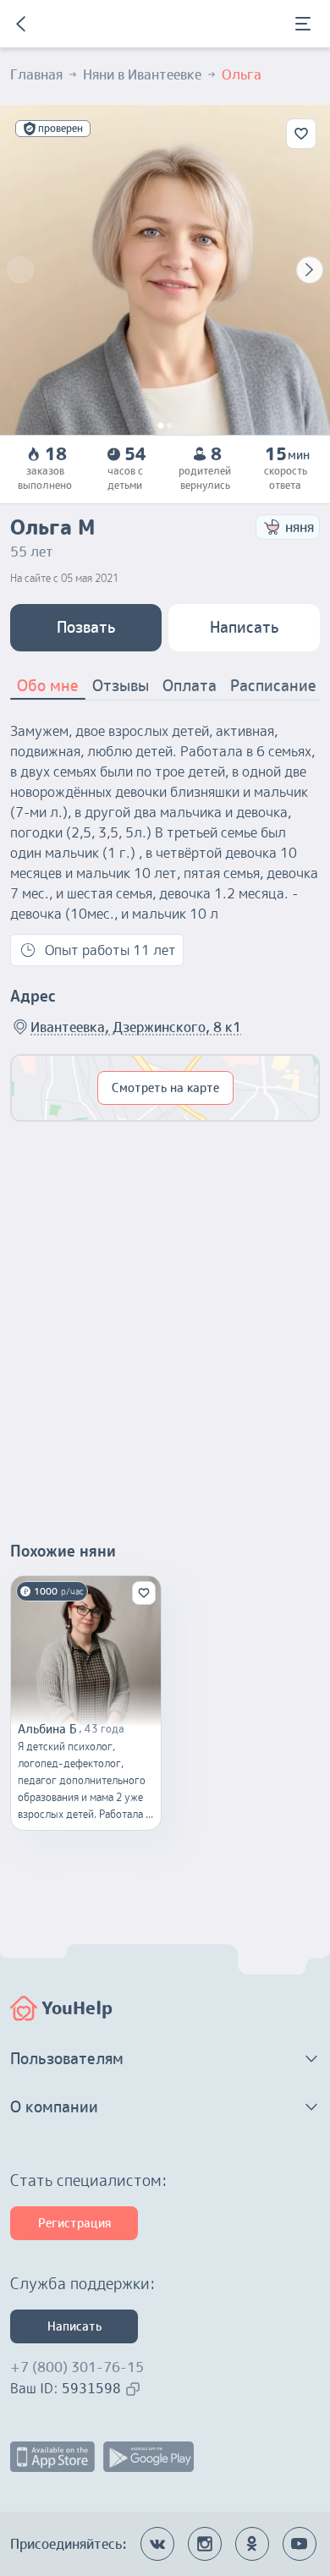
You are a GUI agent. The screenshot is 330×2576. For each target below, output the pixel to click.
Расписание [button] (273, 686)
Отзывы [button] (121, 686)
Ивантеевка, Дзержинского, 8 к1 (136, 1027)
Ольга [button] (242, 74)
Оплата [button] (190, 686)
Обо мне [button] (48, 686)
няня (300, 527)
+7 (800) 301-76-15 (77, 2367)
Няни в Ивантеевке (142, 74)
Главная (36, 74)
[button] (165, 2059)
